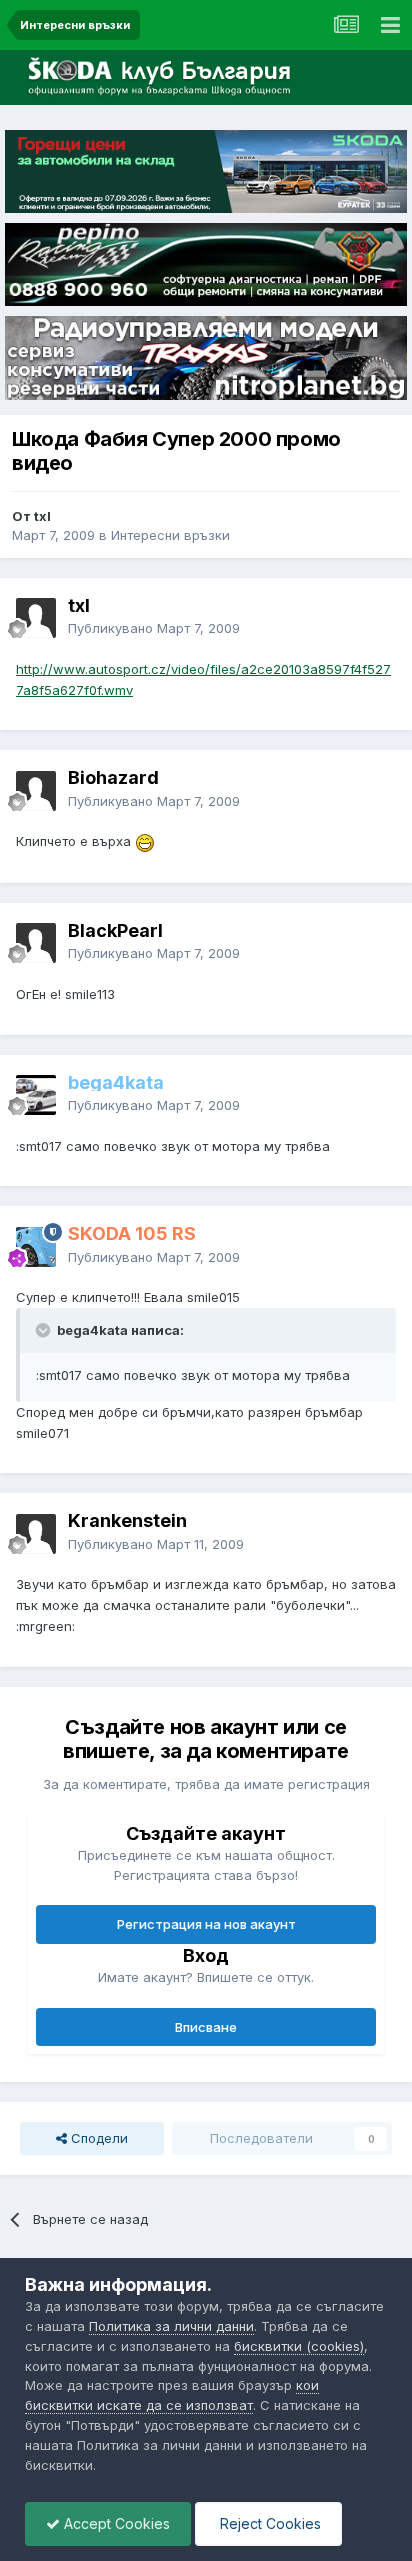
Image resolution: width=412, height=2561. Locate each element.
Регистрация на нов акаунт (206, 1924)
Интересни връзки (170, 535)
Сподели (97, 2138)
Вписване (206, 2027)
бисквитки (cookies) (299, 2346)
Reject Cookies (268, 2523)
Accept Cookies (115, 2523)
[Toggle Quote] (45, 1330)
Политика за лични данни (171, 2326)
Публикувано (154, 628)
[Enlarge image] (145, 841)
